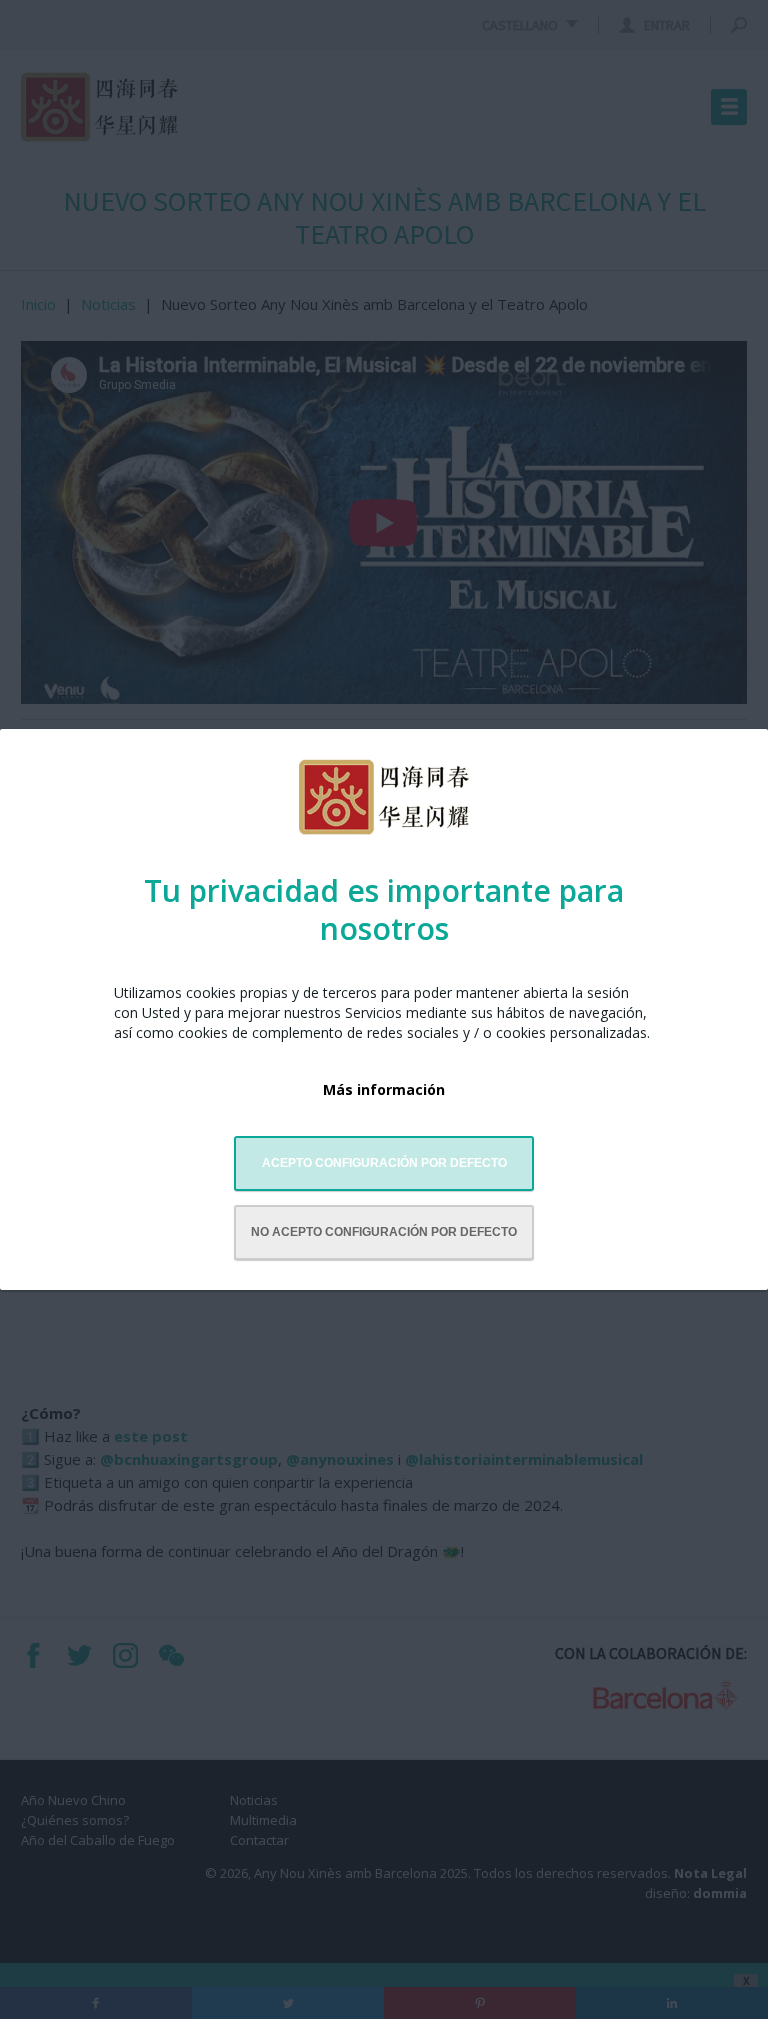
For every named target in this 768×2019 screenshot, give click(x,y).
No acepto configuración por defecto (384, 1232)
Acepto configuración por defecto (384, 1163)
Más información (384, 1089)
